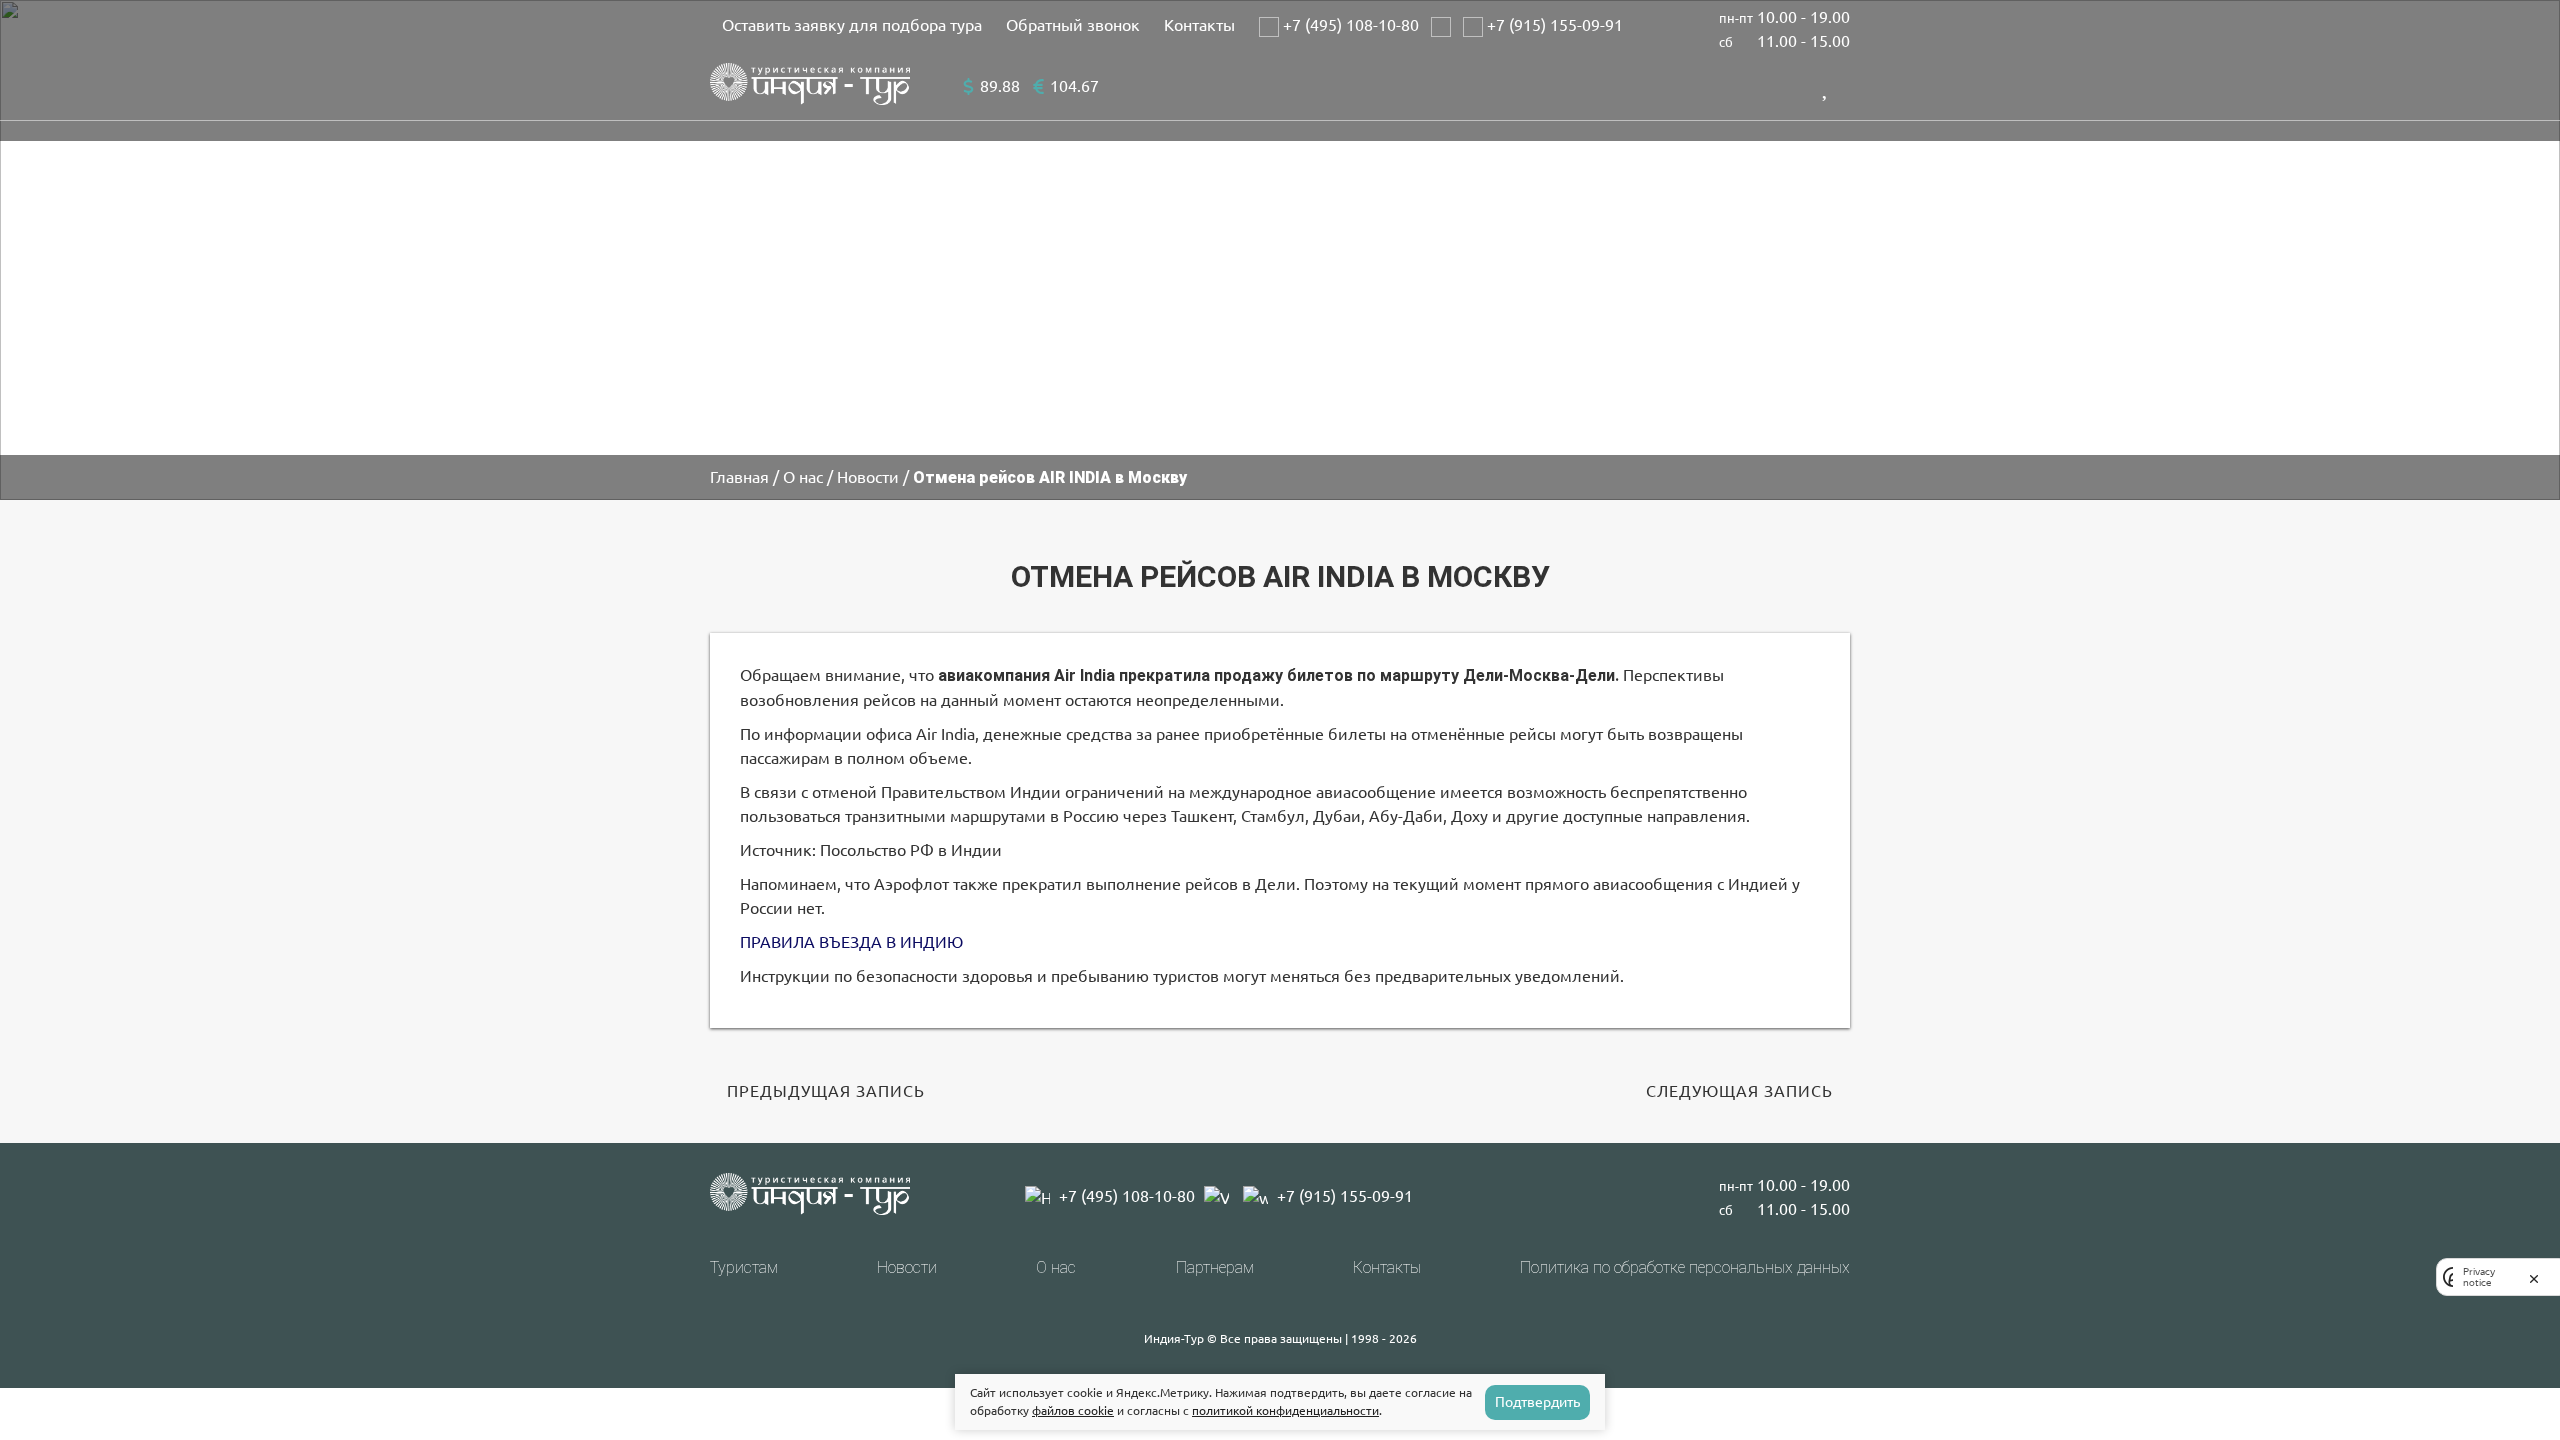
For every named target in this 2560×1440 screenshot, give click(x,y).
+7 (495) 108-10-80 (1349, 25)
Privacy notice (2479, 1277)
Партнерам (1215, 1267)
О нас (1056, 1267)
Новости (907, 1267)
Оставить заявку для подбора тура (852, 25)
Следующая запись (1739, 1091)
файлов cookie (1073, 1410)
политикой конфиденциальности (1285, 1410)
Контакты (1199, 25)
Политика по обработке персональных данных (1685, 1267)
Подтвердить (1537, 1402)
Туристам (744, 1267)
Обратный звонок (1073, 25)
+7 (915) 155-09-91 (1553, 25)
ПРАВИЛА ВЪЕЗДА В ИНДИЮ (851, 942)
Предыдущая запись (826, 1091)
